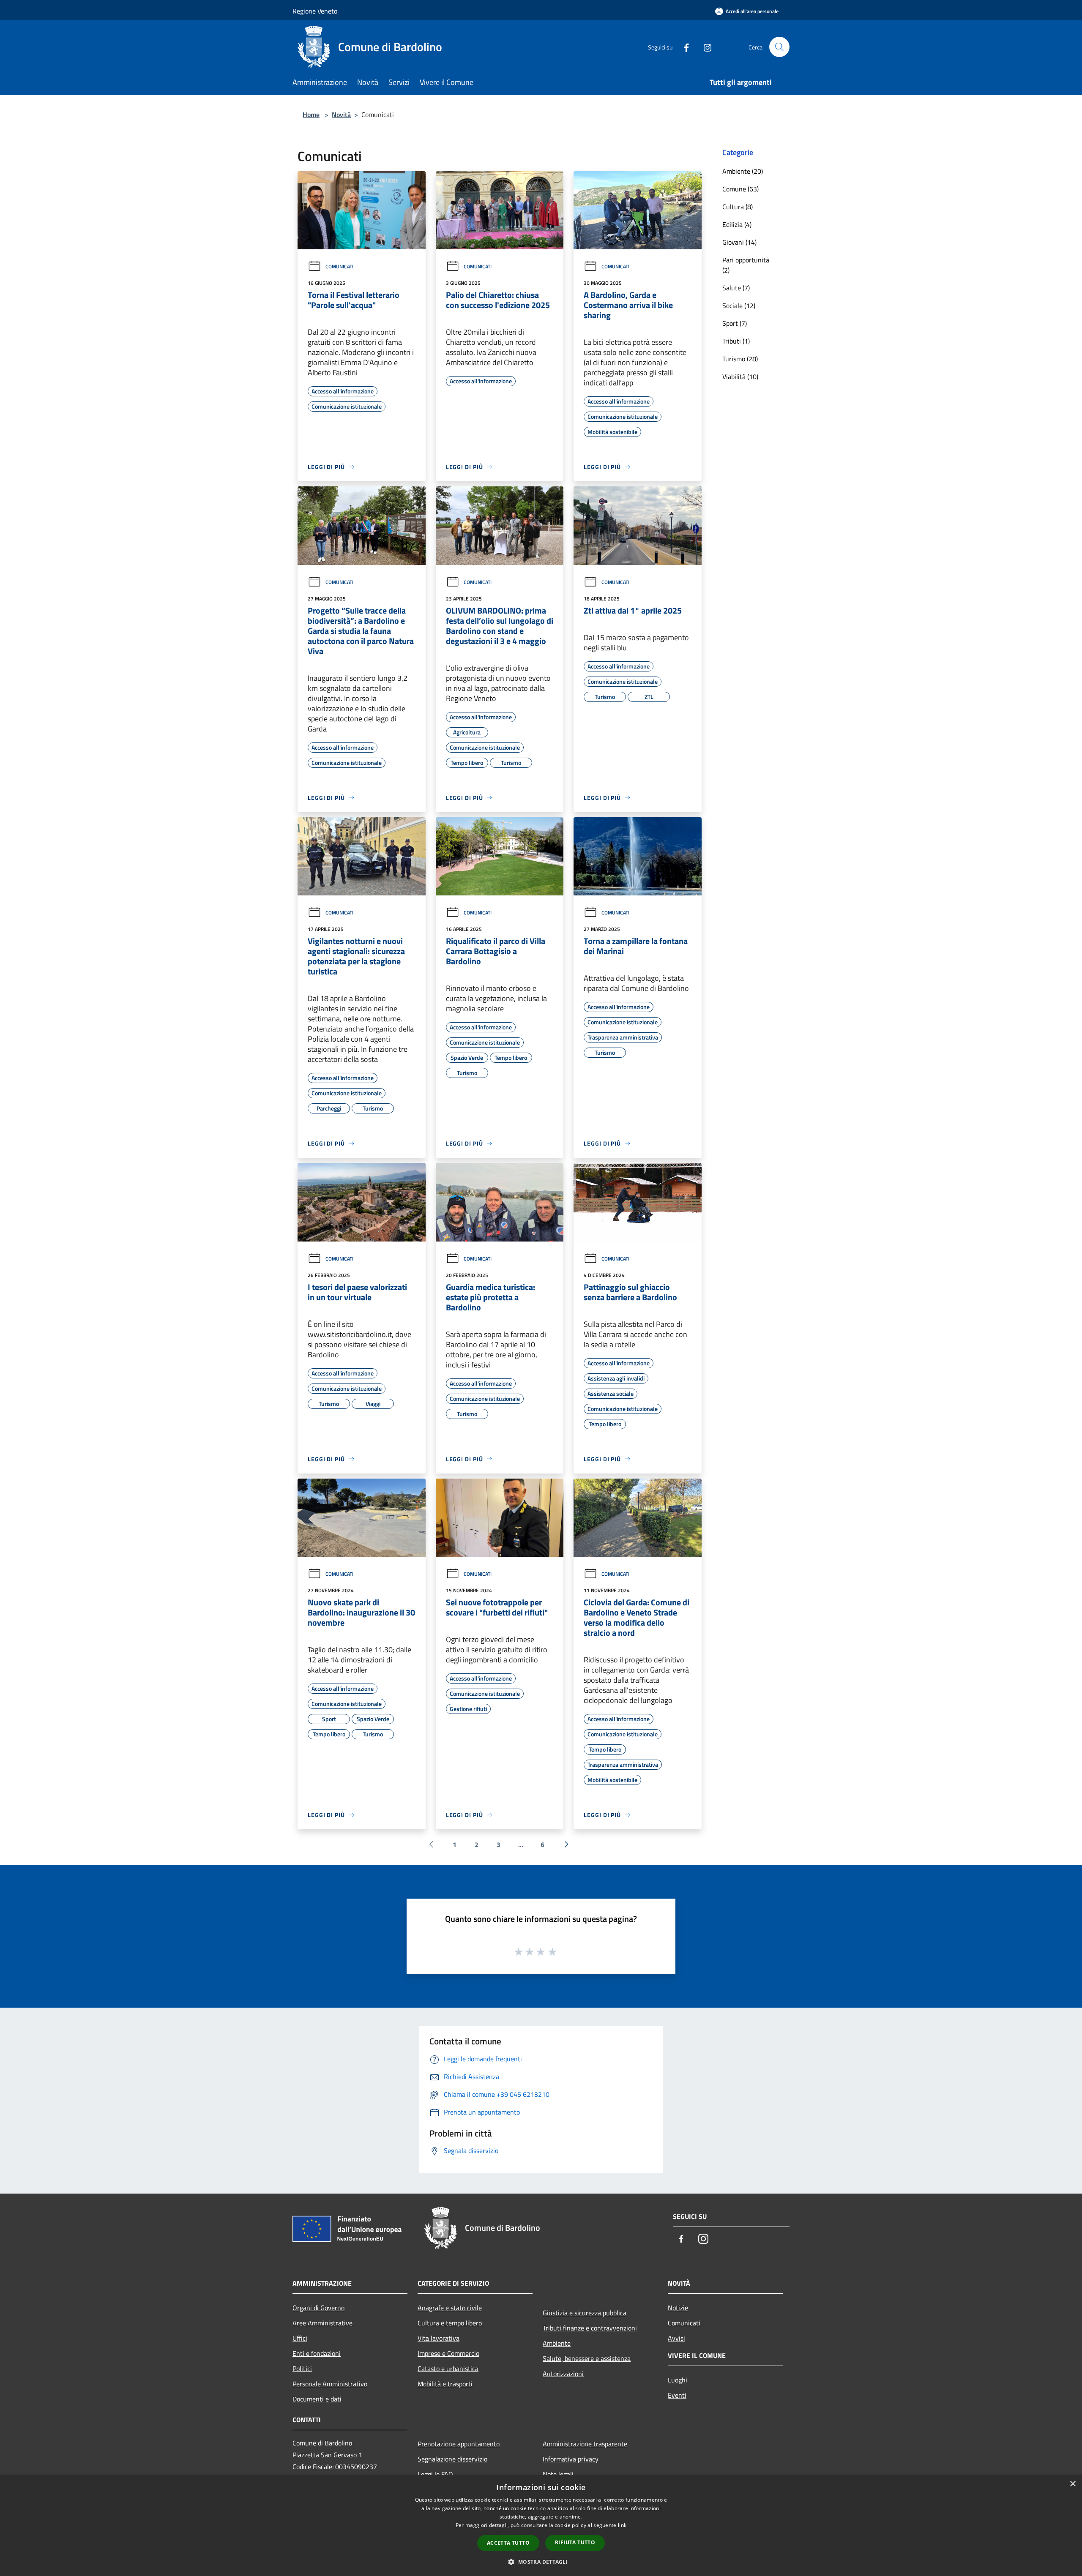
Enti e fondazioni (317, 2353)
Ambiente (557, 2343)
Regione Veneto (315, 11)
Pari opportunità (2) (746, 265)
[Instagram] (704, 47)
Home (311, 115)
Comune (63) (740, 189)
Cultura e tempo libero (450, 2323)
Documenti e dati (317, 2399)
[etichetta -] (553, 1951)
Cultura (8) (738, 207)
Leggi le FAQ (435, 2474)
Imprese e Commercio (448, 2353)
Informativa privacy (571, 2459)
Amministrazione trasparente (585, 2444)
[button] (541, 2562)
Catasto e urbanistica (448, 2369)
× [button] (1072, 2484)
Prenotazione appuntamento (459, 2444)
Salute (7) (736, 288)
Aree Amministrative (322, 2323)
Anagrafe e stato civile (450, 2308)
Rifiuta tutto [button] (575, 2542)
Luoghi (678, 2380)
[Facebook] (683, 47)
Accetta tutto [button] (508, 2543)
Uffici (300, 2338)
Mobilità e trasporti (445, 2384)
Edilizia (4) (737, 224)
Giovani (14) (739, 242)
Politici (302, 2369)
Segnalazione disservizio (452, 2459)
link (622, 2525)
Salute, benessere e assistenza (587, 2358)
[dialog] (541, 2526)
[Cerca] (779, 47)
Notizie (678, 2308)
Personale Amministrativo (330, 2384)
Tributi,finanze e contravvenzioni (590, 2328)
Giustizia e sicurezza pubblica (585, 2313)
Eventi (677, 2395)
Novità (341, 115)
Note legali (558, 2474)
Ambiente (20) (743, 171)
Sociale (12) (739, 306)
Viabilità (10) (740, 377)
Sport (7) (735, 323)
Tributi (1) (736, 341)
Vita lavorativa (439, 2338)
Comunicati (339, 266)
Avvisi (676, 2338)
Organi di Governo (318, 2308)
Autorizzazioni (563, 2374)
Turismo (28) (740, 359)
